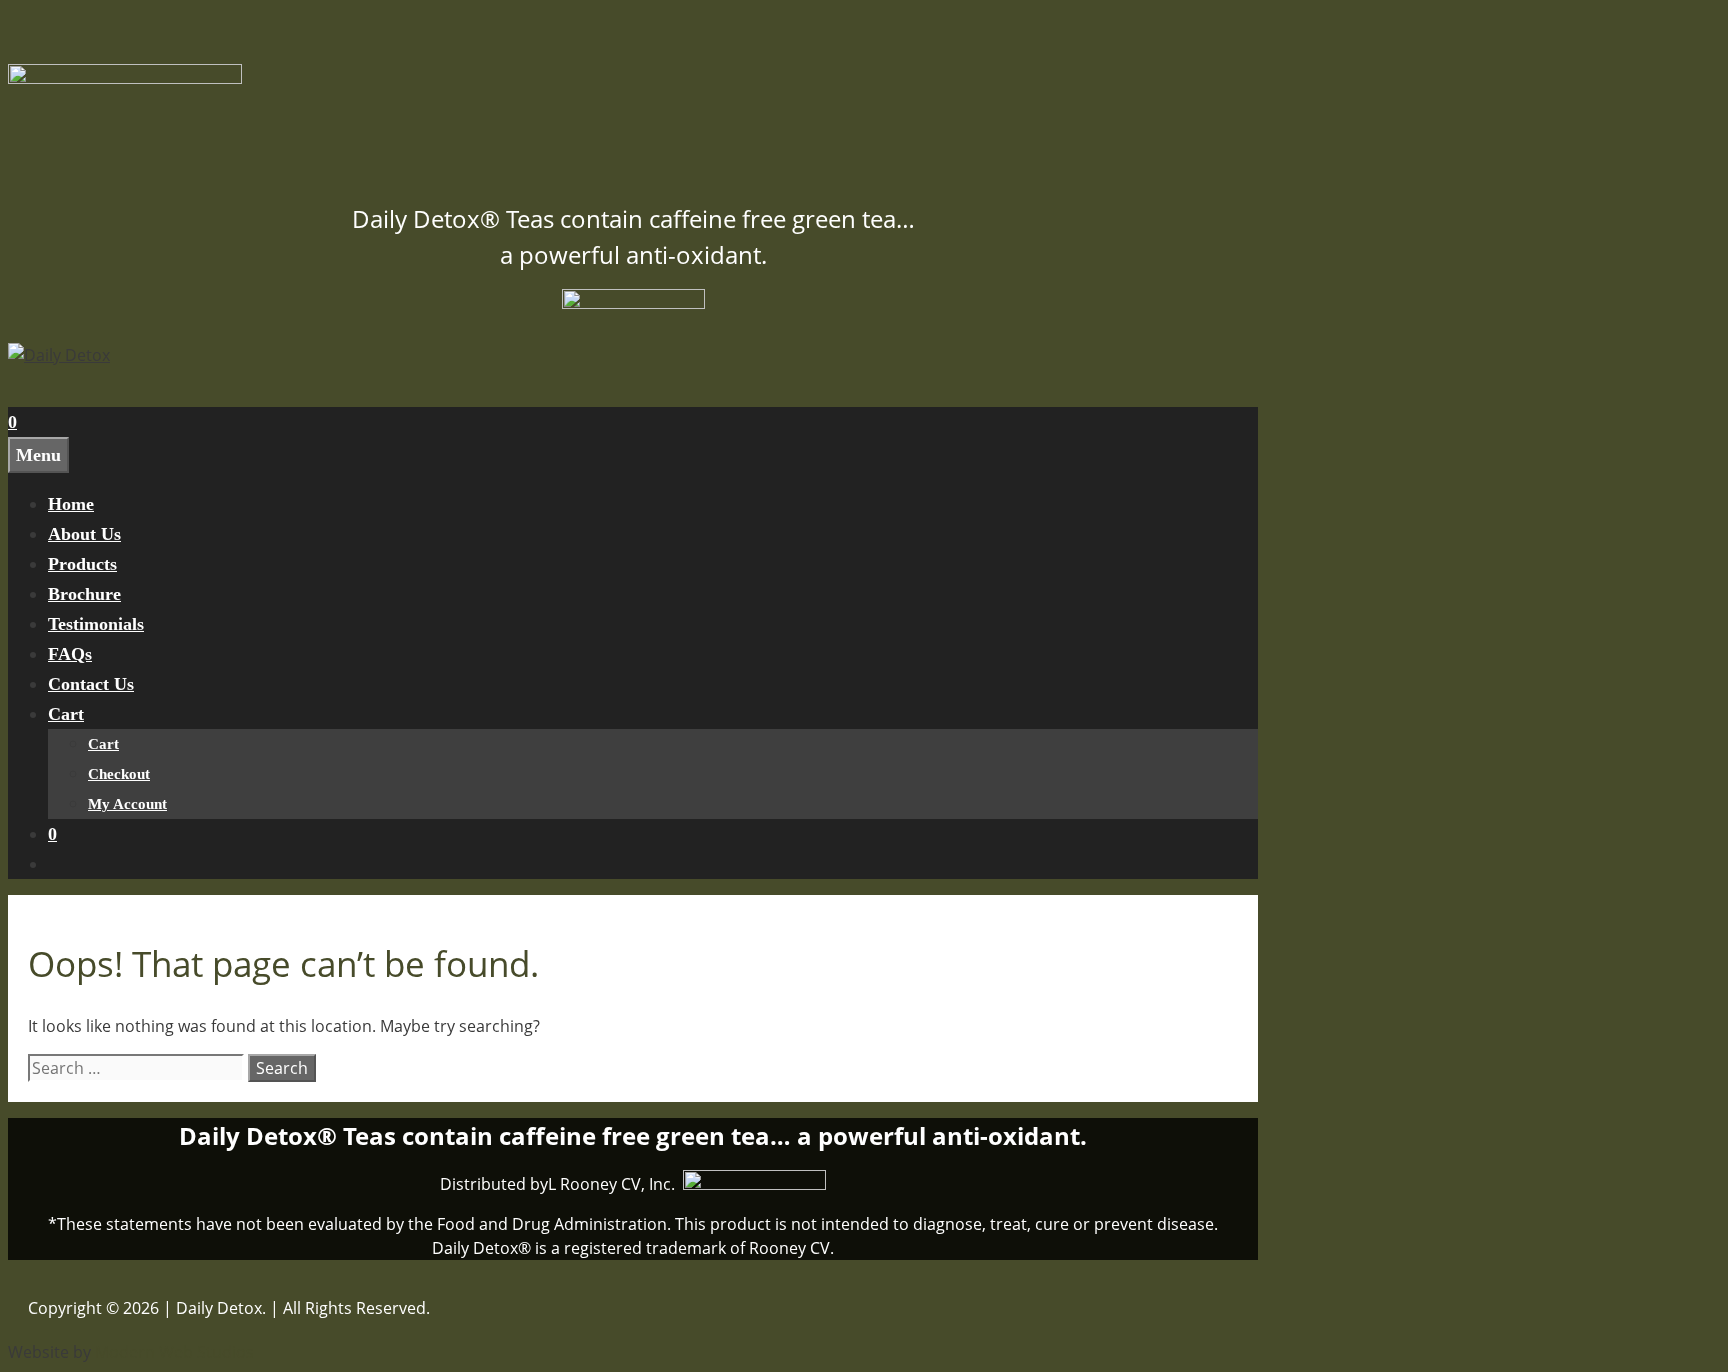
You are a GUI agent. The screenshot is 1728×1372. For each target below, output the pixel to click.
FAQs (70, 654)
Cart (66, 714)
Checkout (119, 774)
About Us (84, 534)
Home (71, 504)
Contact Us (91, 684)
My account (127, 804)
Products (82, 564)
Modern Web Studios (174, 1352)
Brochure (84, 594)
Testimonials (96, 624)
